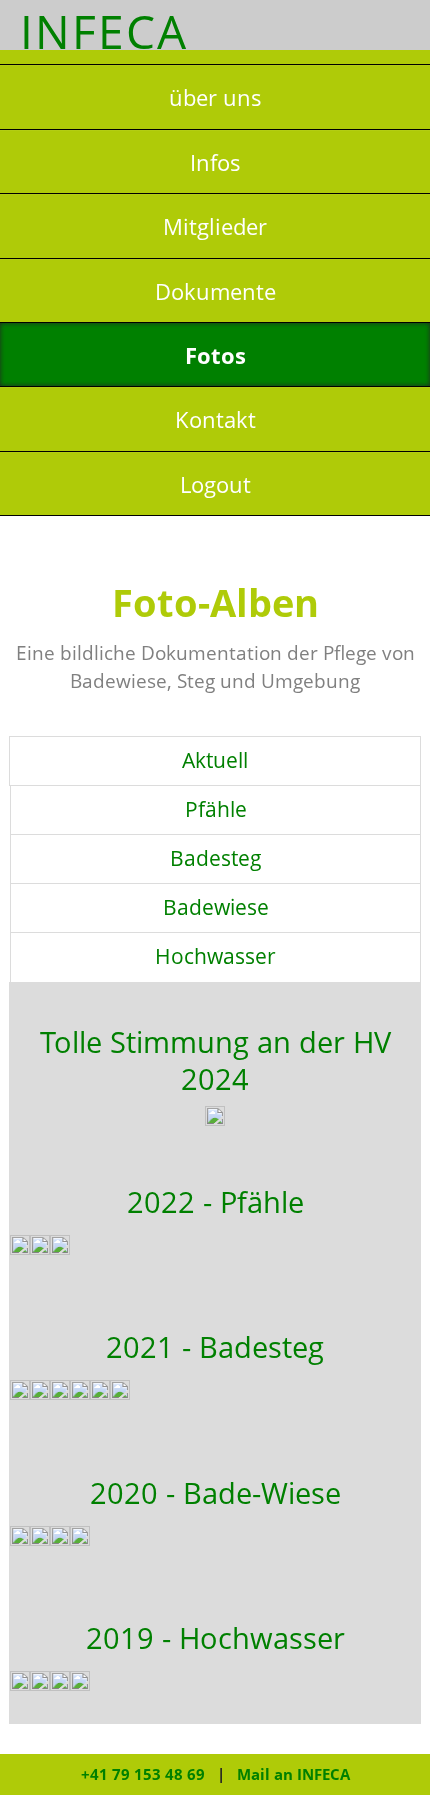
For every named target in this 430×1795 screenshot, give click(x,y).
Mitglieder (215, 226)
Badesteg (216, 858)
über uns (215, 97)
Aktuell (215, 760)
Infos (215, 162)
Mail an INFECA (293, 1774)
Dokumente (215, 291)
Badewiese (216, 907)
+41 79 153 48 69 (143, 1774)
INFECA (104, 31)
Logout (215, 484)
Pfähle (216, 809)
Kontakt (215, 419)
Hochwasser (215, 956)
